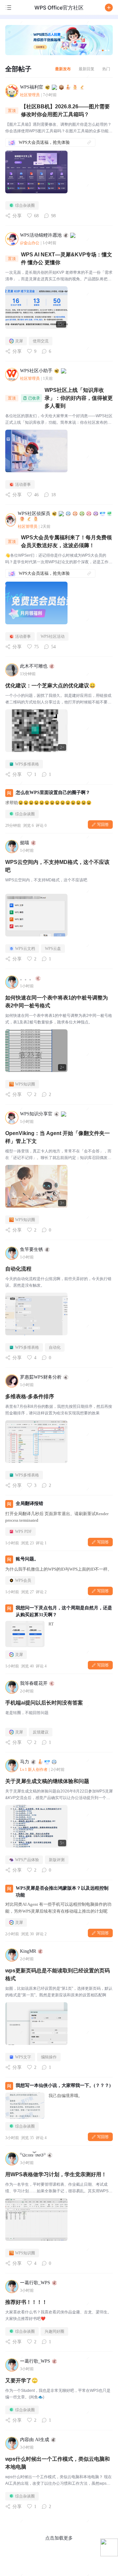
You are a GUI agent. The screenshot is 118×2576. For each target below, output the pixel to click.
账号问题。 (27, 1559)
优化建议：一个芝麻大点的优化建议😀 (50, 686)
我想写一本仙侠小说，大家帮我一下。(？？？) (63, 2085)
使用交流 (41, 341)
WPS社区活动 (53, 636)
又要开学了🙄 (22, 2381)
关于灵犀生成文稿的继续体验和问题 (47, 1781)
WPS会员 (23, 1580)
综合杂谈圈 (25, 205)
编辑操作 (49, 2057)
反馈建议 (41, 1732)
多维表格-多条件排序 (30, 1396)
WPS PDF (23, 1532)
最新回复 (87, 69)
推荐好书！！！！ (26, 2302)
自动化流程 (18, 1269)
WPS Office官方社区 (59, 8)
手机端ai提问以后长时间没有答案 (44, 1703)
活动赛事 (23, 484)
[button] (109, 8)
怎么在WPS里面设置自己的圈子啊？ (53, 793)
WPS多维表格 (27, 764)
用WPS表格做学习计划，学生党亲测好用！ (56, 2174)
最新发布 (63, 69)
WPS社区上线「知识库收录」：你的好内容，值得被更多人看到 (79, 398)
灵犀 (19, 341)
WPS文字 (23, 2057)
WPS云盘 (53, 949)
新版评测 (57, 1860)
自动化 (55, 1347)
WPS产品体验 (27, 1860)
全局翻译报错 (29, 1503)
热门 (106, 69)
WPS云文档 (25, 949)
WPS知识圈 (25, 1084)
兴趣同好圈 (54, 2331)
